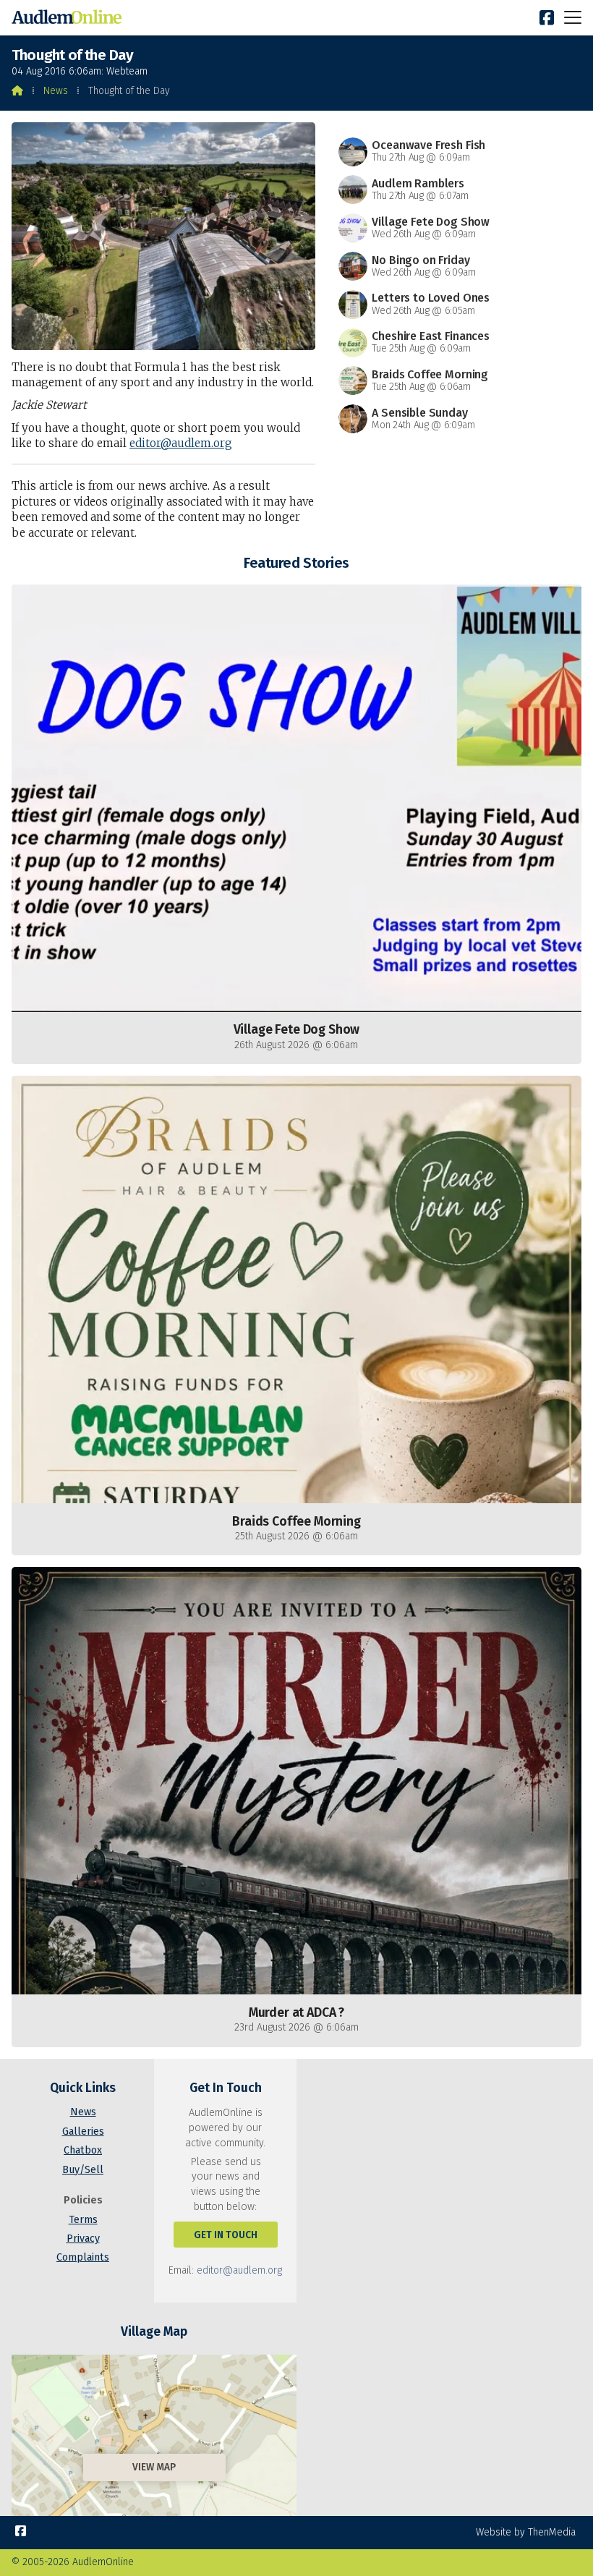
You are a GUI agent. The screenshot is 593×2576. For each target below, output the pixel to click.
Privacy (83, 2239)
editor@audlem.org (181, 443)
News (56, 91)
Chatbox (83, 2150)
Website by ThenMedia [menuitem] (526, 2532)
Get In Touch (226, 2235)
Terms (83, 2220)
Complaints (83, 2257)
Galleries (83, 2131)
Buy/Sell (83, 2170)
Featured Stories (296, 563)
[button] (573, 17)
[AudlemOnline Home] (69, 18)
